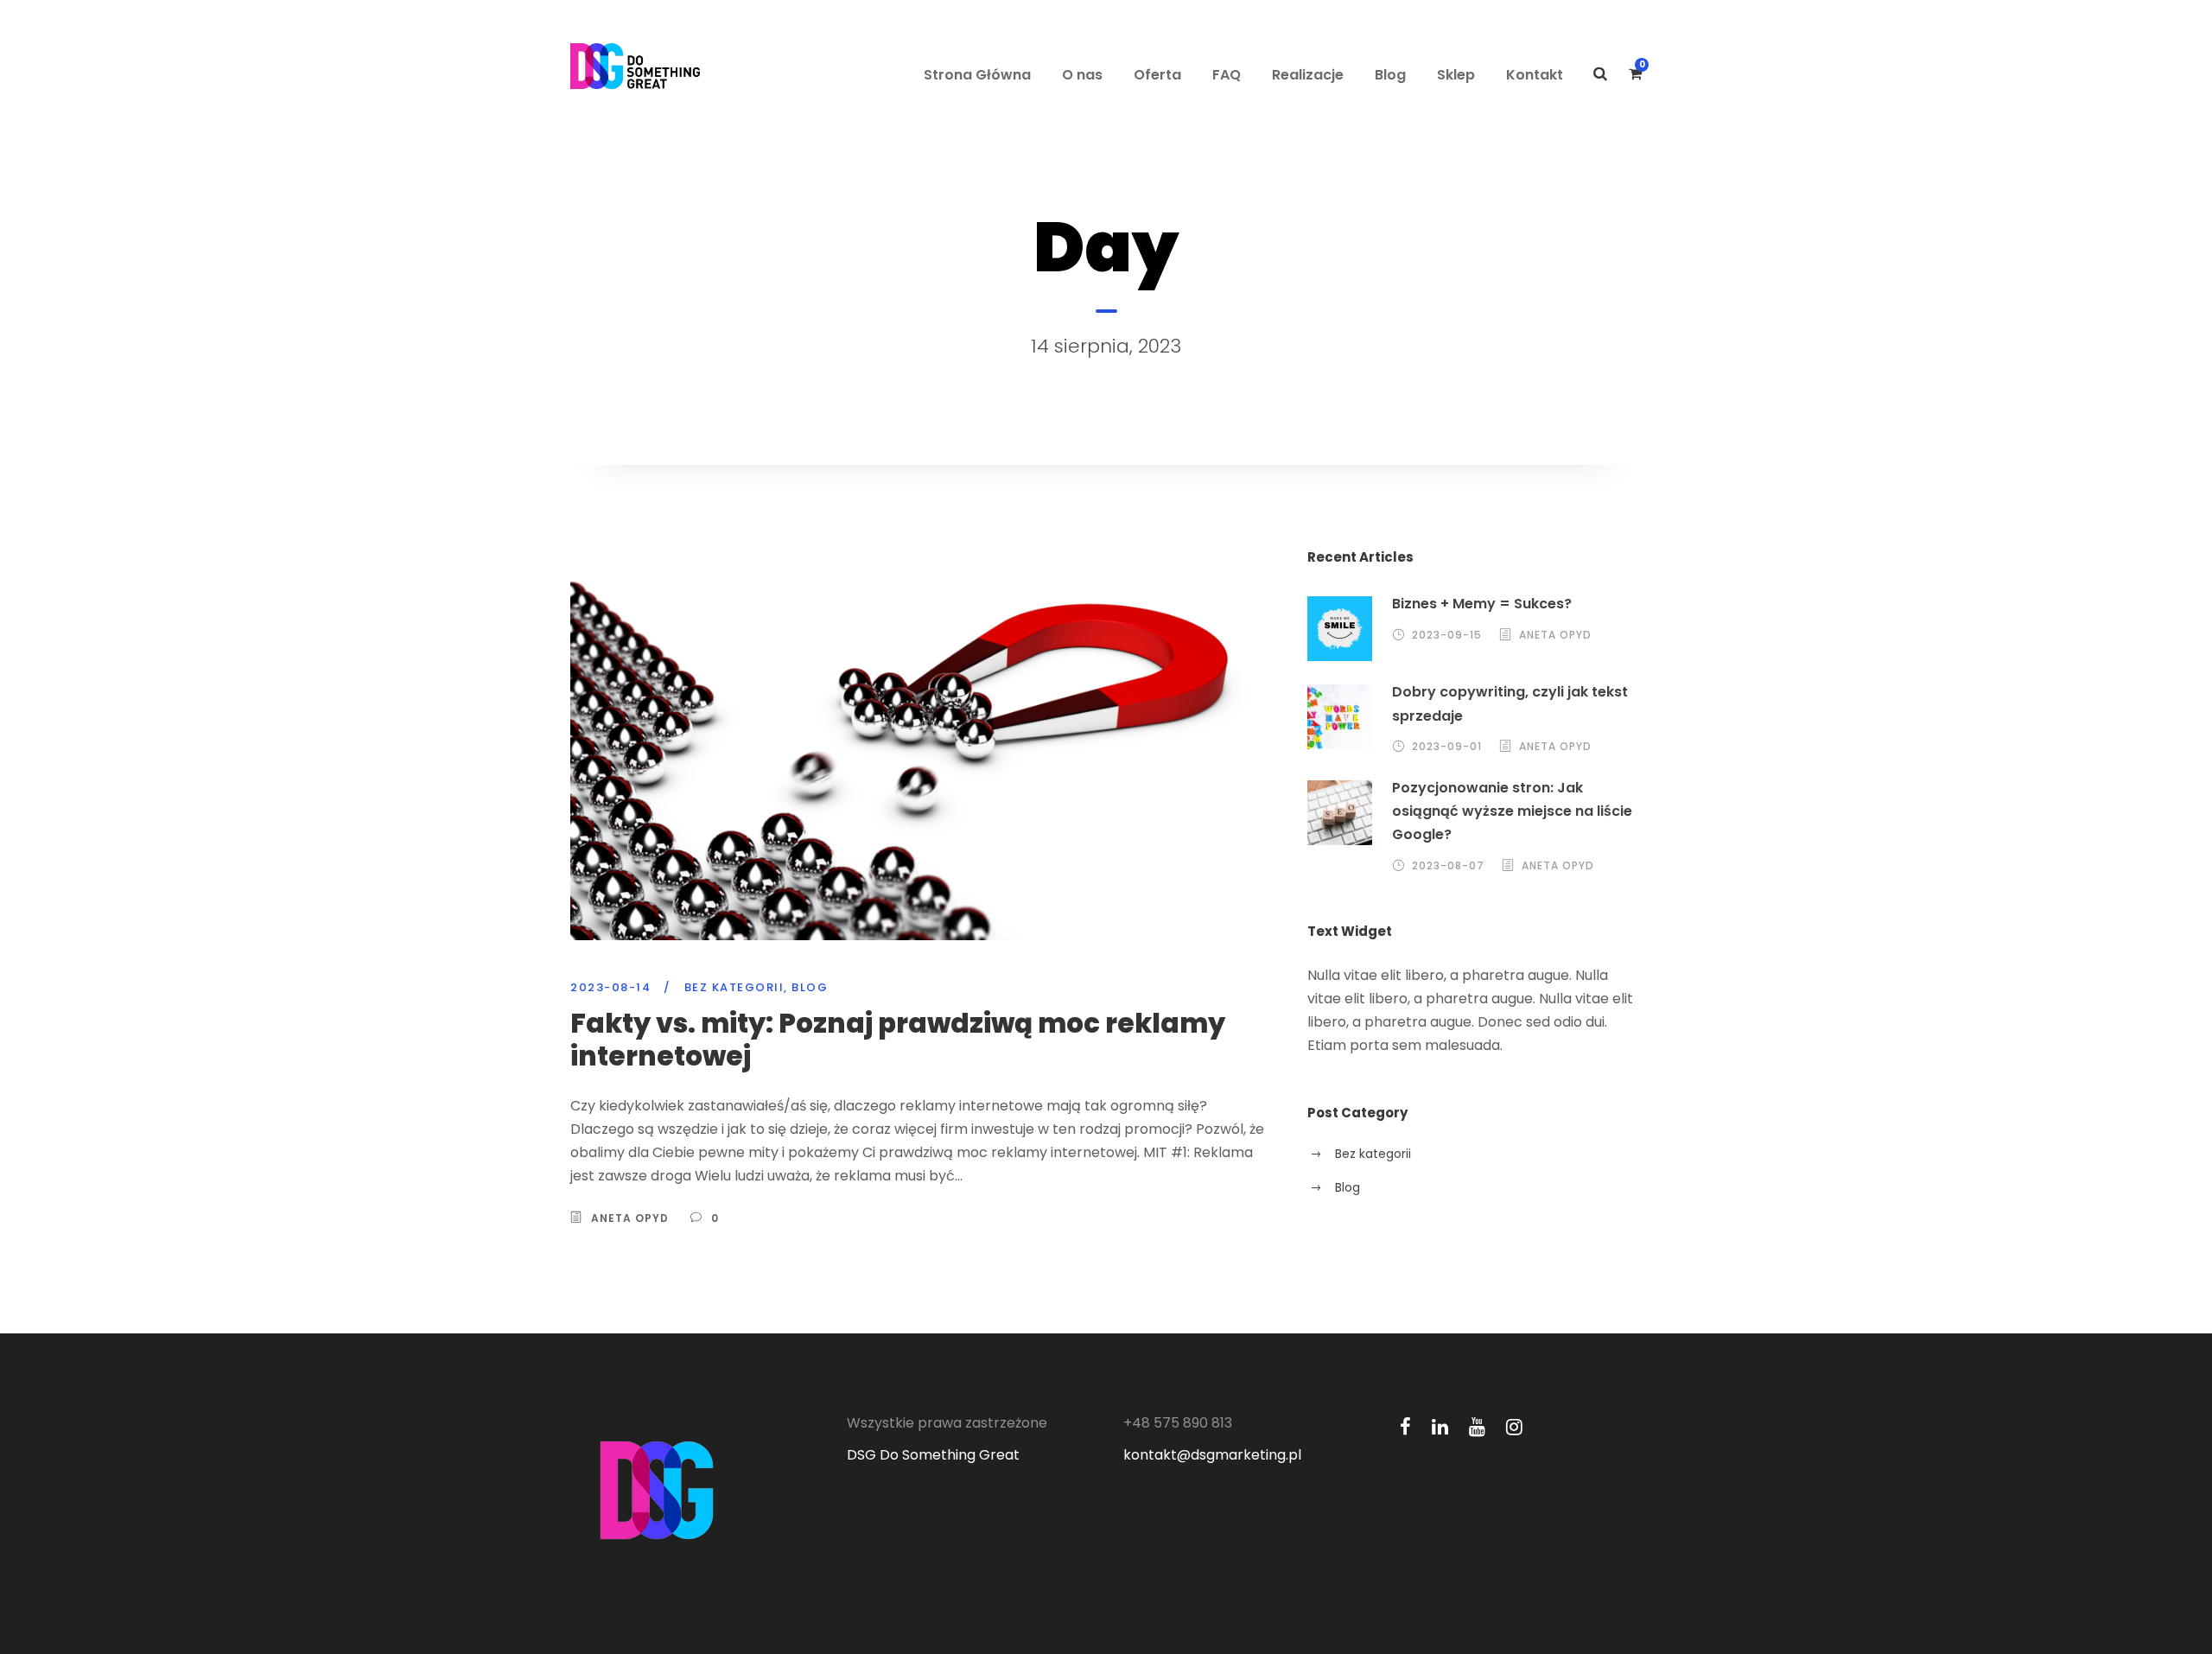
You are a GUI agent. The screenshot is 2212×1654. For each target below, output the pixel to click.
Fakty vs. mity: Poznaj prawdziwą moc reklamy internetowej (898, 1039)
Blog (1390, 75)
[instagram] (1514, 1427)
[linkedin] (1440, 1427)
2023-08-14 (610, 987)
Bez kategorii (734, 987)
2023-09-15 (1447, 635)
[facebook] (1405, 1427)
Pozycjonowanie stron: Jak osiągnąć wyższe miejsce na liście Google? (1512, 811)
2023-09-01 (1447, 746)
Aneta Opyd (630, 1218)
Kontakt (1535, 75)
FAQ (1227, 75)
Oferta (1157, 75)
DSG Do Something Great (933, 1455)
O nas (1082, 75)
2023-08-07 (1448, 865)
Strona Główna (977, 75)
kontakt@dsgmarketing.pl (1212, 1455)
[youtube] (1477, 1427)
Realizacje (1308, 75)
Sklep (1456, 75)
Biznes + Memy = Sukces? (1482, 604)
